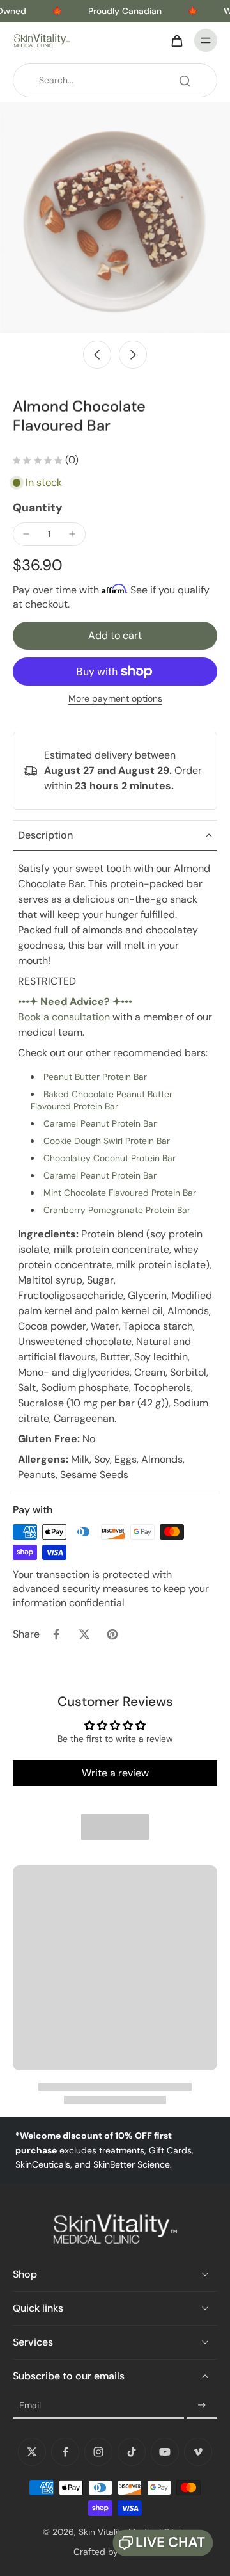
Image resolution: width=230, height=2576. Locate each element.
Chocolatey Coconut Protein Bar (110, 1158)
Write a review (115, 1773)
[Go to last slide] (97, 355)
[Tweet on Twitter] (84, 1634)
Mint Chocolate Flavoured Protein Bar (120, 1193)
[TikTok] (132, 2452)
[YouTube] (165, 2452)
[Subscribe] (202, 2406)
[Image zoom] (115, 218)
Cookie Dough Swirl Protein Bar (107, 1141)
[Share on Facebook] (56, 1634)
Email (30, 2405)
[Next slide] (133, 355)
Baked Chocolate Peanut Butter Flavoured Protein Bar (102, 1100)
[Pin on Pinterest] (112, 1634)
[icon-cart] (176, 40)
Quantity (38, 508)
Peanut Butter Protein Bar (95, 1077)
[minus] (26, 534)
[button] (115, 636)
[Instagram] (98, 2452)
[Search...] (185, 81)
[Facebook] (65, 2452)
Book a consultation (64, 1017)
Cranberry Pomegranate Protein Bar (117, 1210)
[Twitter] (32, 2452)
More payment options (115, 699)
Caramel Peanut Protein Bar (100, 1123)
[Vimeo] (198, 2452)
